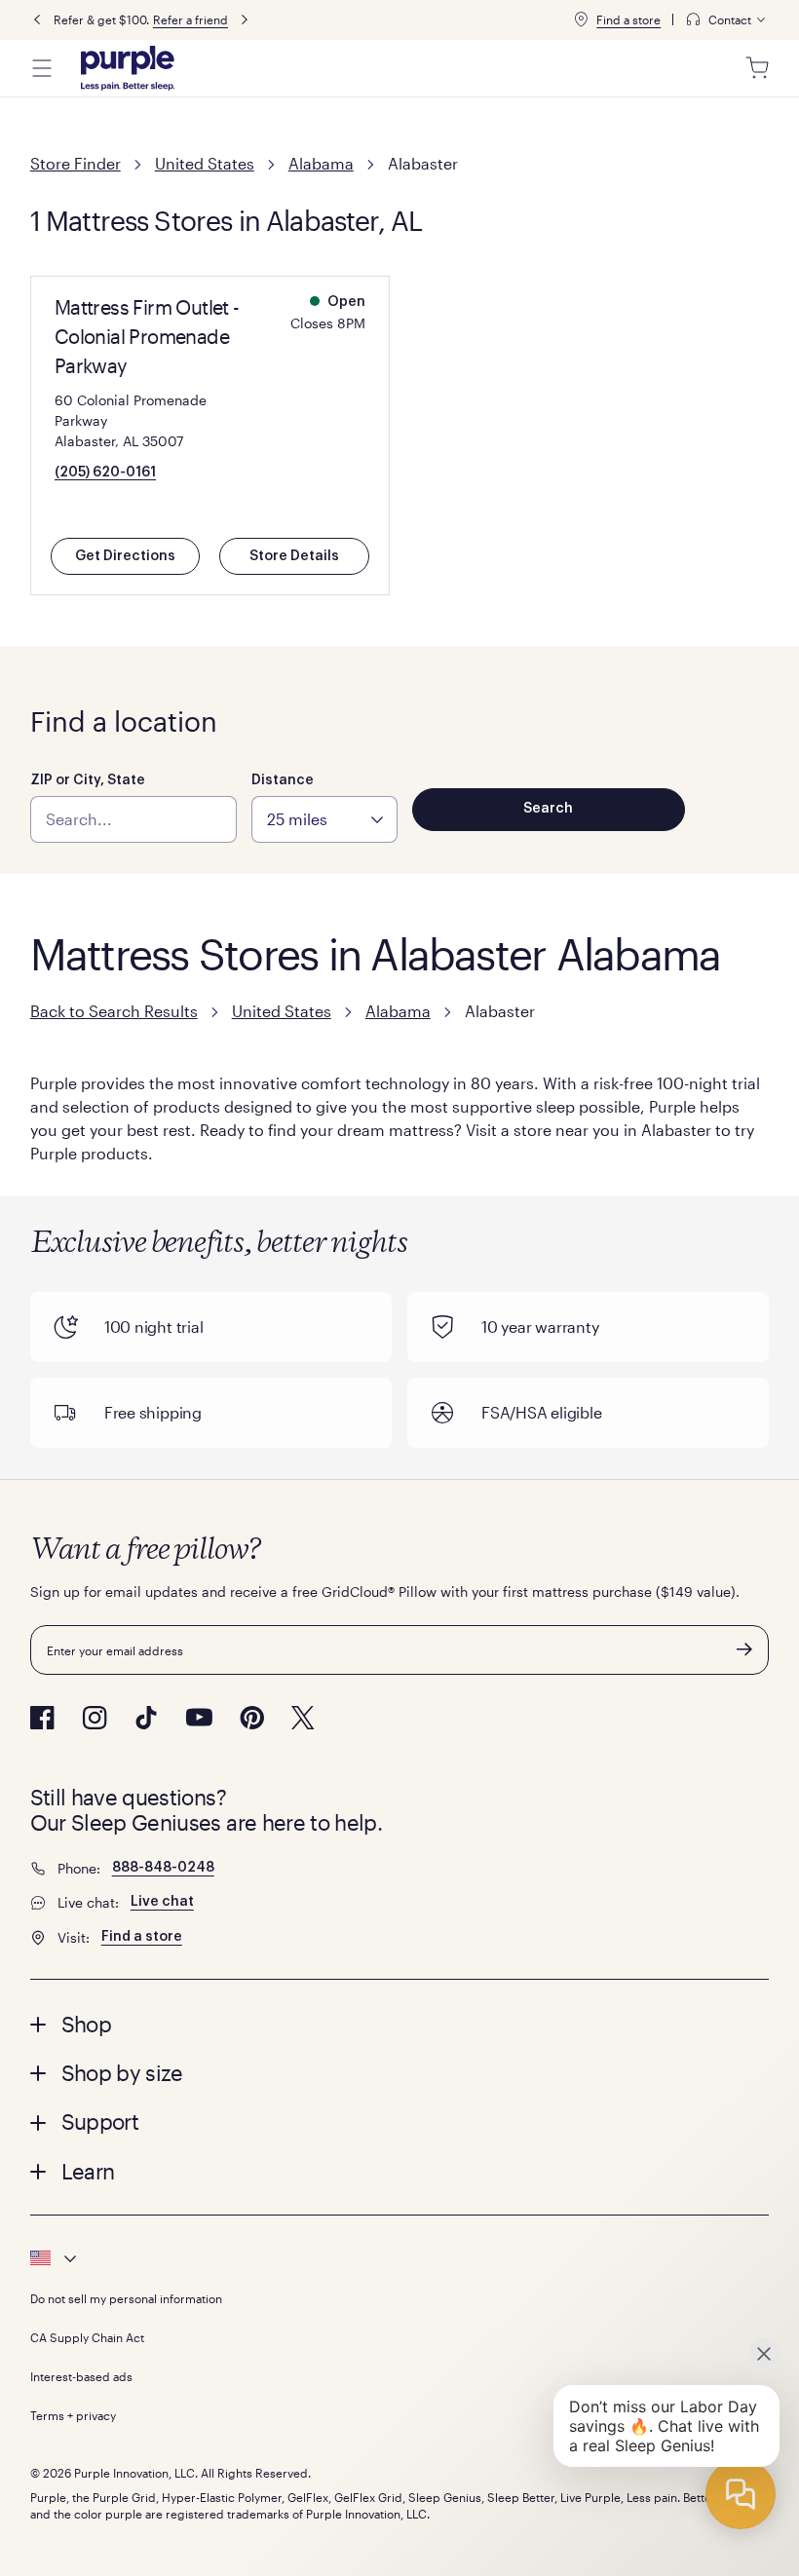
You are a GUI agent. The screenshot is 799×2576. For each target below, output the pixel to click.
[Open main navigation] (42, 68)
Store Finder (76, 163)
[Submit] (744, 1649)
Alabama (321, 163)
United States (205, 163)
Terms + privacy (73, 2415)
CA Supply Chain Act (87, 2337)
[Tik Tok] (146, 1718)
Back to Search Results (114, 1011)
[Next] (245, 20)
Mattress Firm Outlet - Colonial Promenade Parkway (147, 336)
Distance (283, 780)
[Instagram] (95, 1718)
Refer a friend (190, 19)
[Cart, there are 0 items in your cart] (757, 68)
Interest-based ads (81, 2376)
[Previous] (37, 20)
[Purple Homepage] (128, 68)
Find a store (628, 19)
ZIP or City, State (88, 780)
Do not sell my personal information (126, 2298)
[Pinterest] (252, 1718)
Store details (294, 556)
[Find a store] (581, 19)
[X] (303, 1718)
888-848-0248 (163, 1868)
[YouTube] (199, 1717)
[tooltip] (727, 20)
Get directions (125, 556)
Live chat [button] (162, 1902)
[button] (400, 2024)
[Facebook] (42, 1718)
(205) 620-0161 (105, 473)
